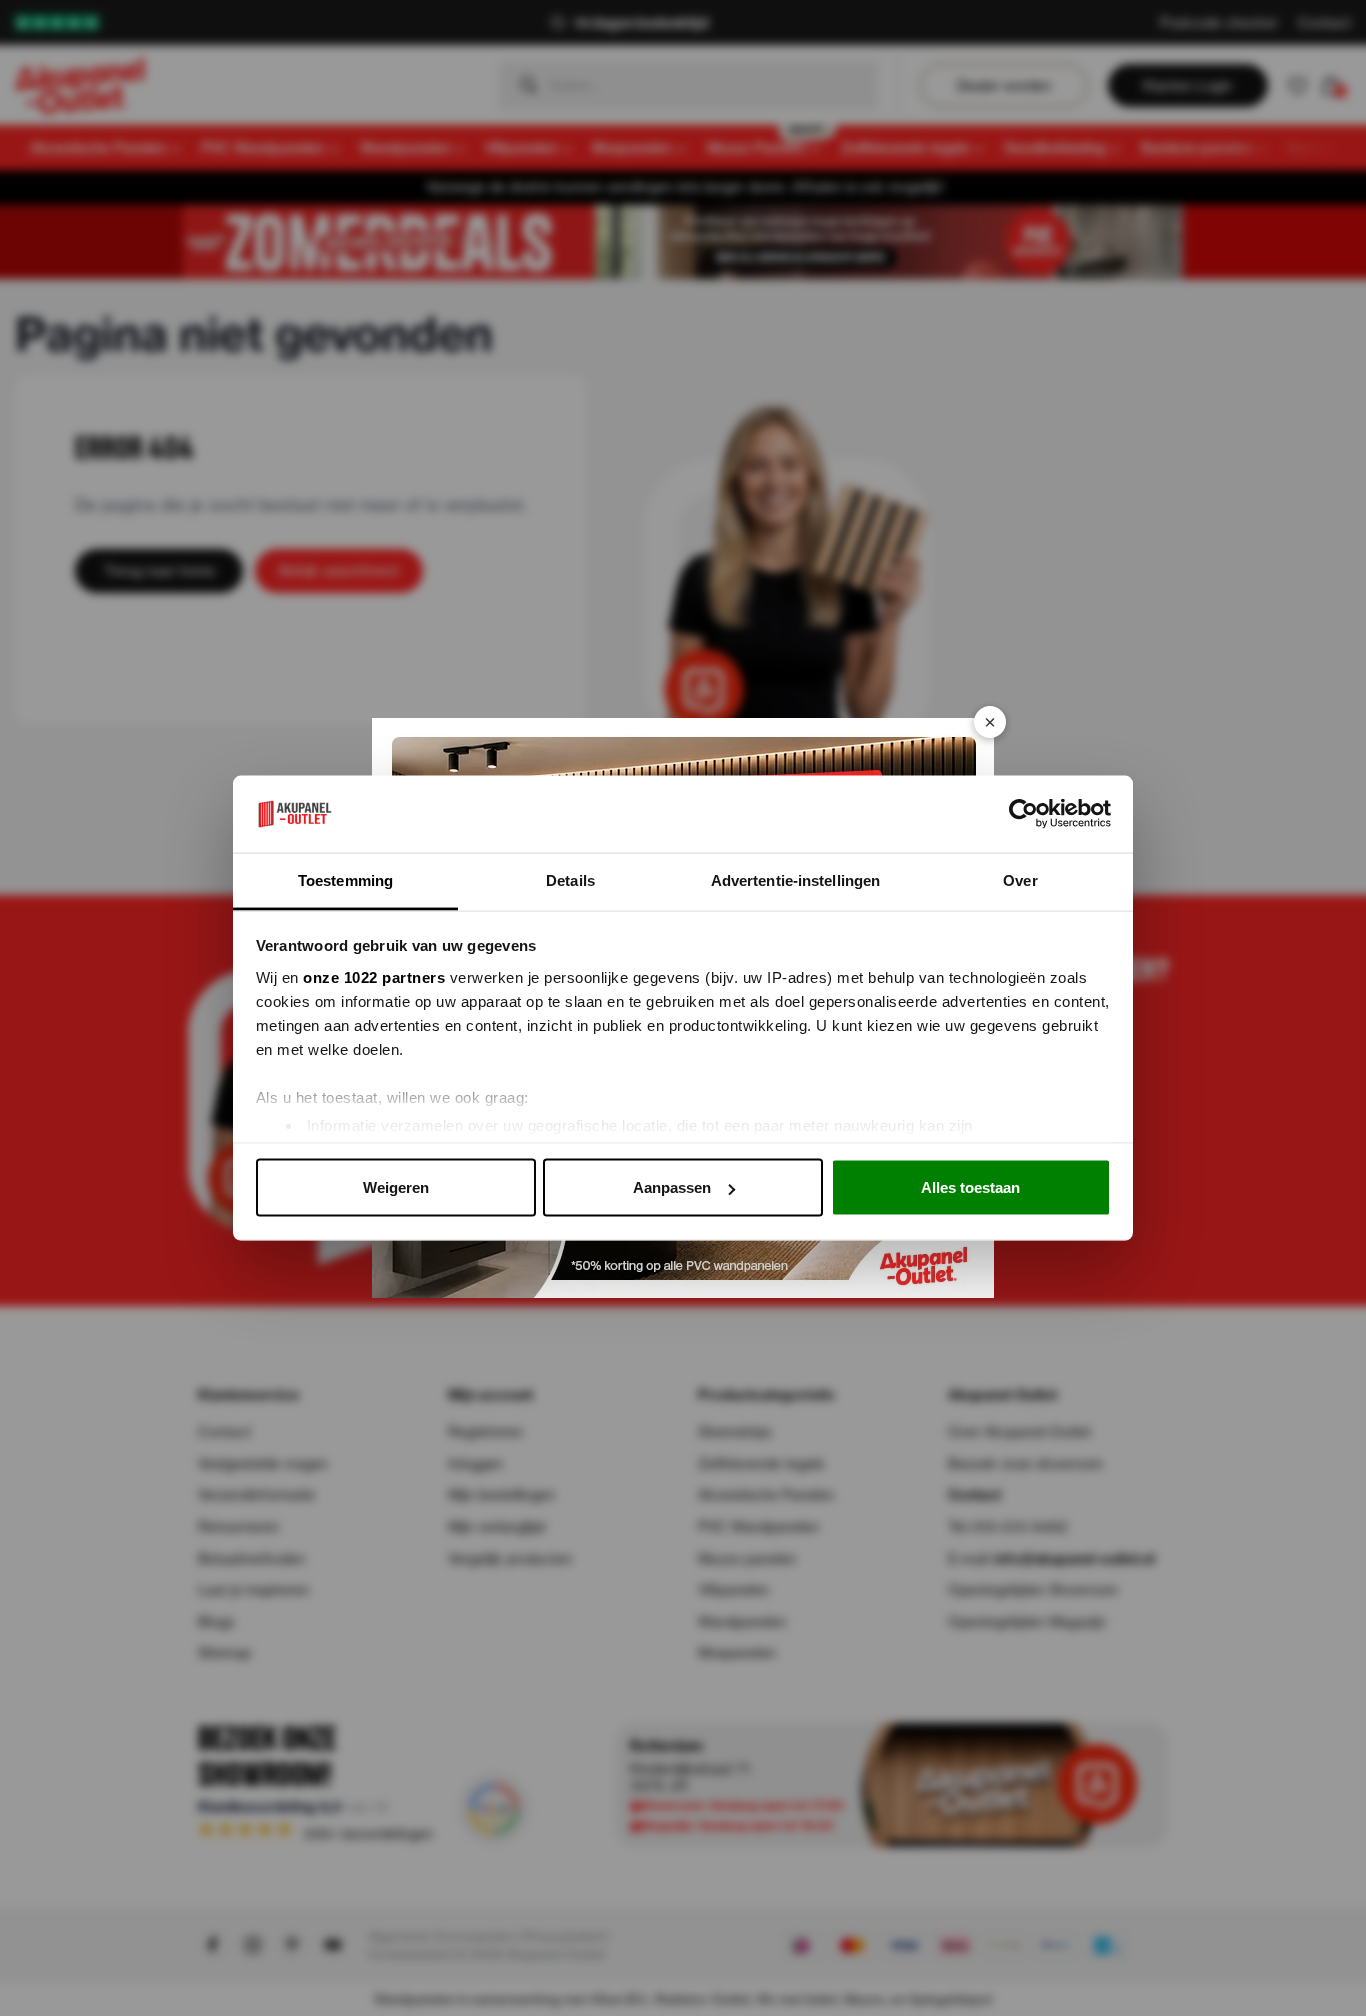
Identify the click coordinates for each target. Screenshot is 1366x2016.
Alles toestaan (970, 1187)
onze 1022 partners (374, 976)
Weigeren (396, 1187)
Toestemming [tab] (345, 879)
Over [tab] (1020, 879)
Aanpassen (672, 1187)
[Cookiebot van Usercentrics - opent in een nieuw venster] (1023, 814)
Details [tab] (570, 879)
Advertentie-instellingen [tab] (795, 879)
